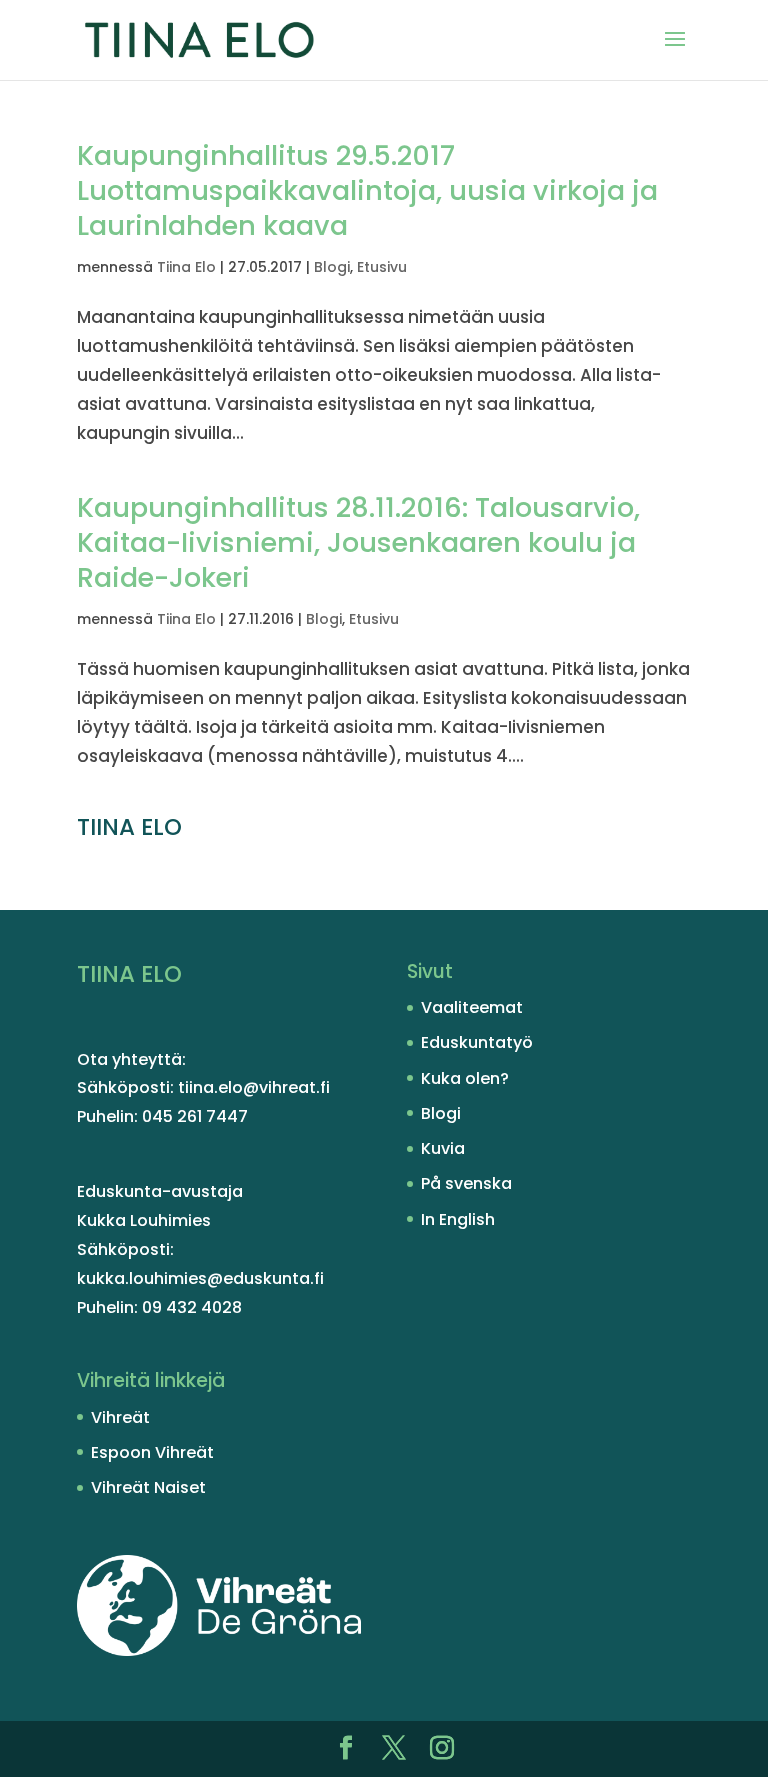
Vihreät (120, 1417)
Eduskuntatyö (477, 1042)
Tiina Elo (186, 267)
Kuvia (443, 1148)
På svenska (466, 1183)
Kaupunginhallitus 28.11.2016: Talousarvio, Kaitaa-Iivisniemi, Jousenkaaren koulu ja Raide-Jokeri (358, 542)
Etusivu (382, 267)
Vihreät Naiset (148, 1487)
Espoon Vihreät (152, 1452)
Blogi (332, 267)
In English (458, 1219)
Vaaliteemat (472, 1007)
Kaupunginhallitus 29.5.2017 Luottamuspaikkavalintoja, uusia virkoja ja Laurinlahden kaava (367, 190)
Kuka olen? (465, 1078)
